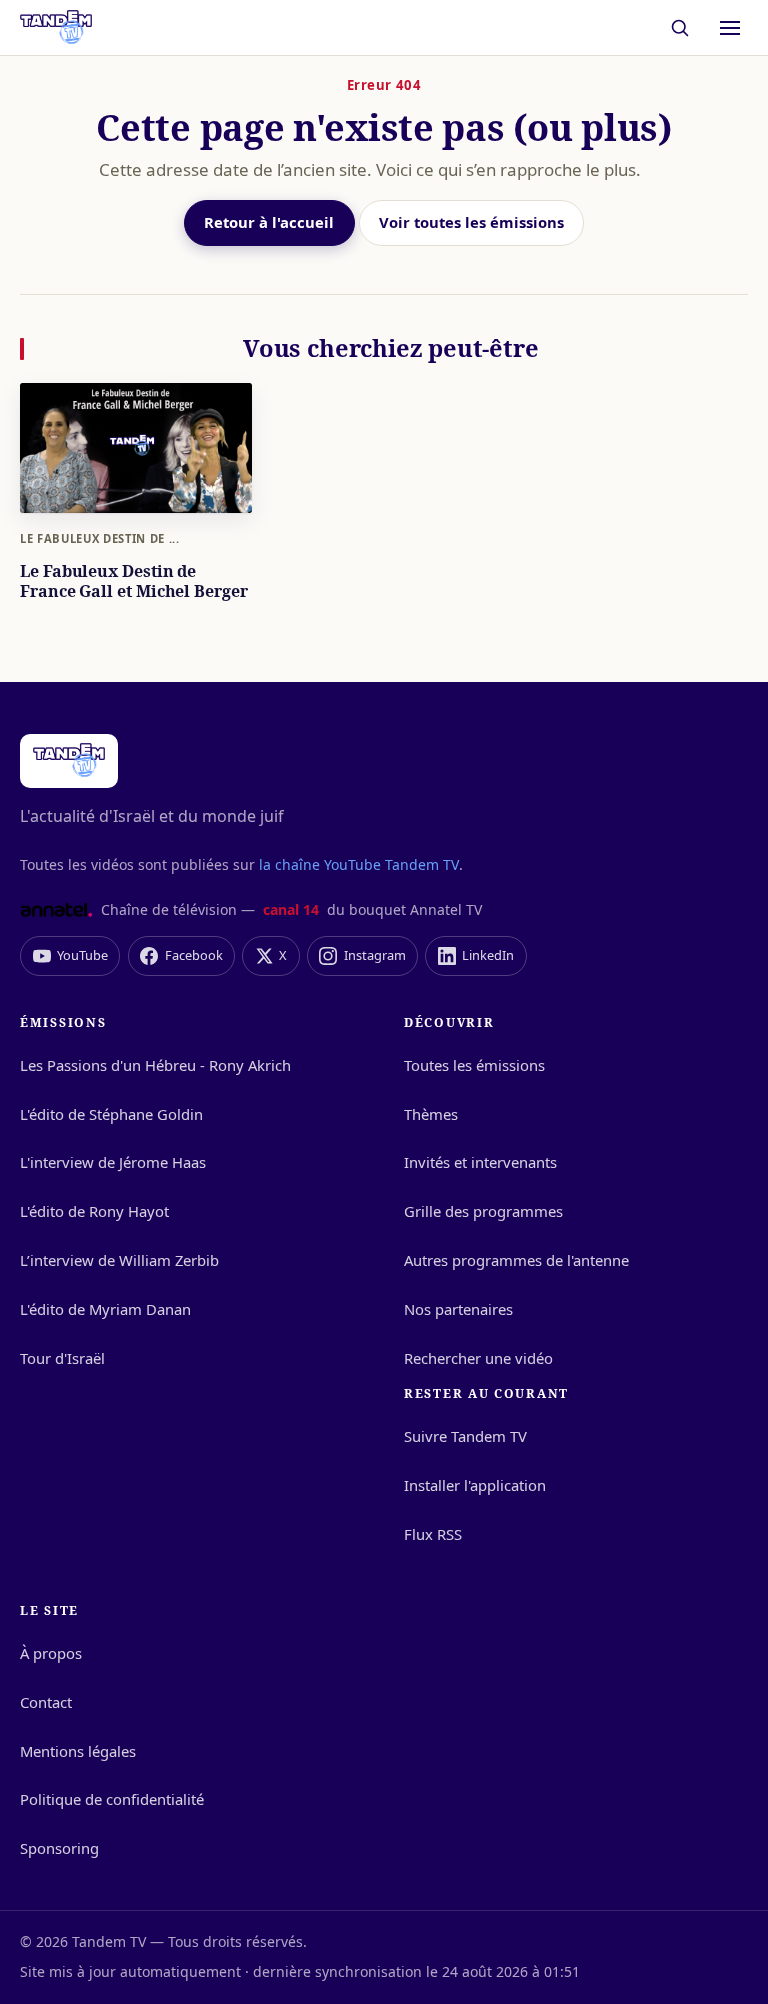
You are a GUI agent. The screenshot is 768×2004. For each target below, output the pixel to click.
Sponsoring (59, 1848)
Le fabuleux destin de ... (100, 538)
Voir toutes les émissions (471, 222)
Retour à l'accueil (269, 222)
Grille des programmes (483, 1211)
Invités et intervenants (480, 1162)
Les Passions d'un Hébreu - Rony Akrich (155, 1065)
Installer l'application (475, 1485)
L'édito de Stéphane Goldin (111, 1114)
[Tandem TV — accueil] (56, 28)
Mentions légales (78, 1751)
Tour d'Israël (62, 1358)
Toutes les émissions (474, 1065)
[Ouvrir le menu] (730, 28)
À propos (51, 1653)
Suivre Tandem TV (465, 1436)
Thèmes (431, 1114)
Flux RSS (433, 1534)
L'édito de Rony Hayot (94, 1211)
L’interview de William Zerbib (119, 1260)
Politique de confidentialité (112, 1799)
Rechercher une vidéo (478, 1358)
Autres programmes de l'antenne (516, 1260)
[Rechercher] (680, 27)
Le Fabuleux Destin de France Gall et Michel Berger (134, 581)
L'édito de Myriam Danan (105, 1309)
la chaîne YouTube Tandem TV (359, 864)
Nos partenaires (458, 1309)
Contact (46, 1702)
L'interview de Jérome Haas (113, 1162)
